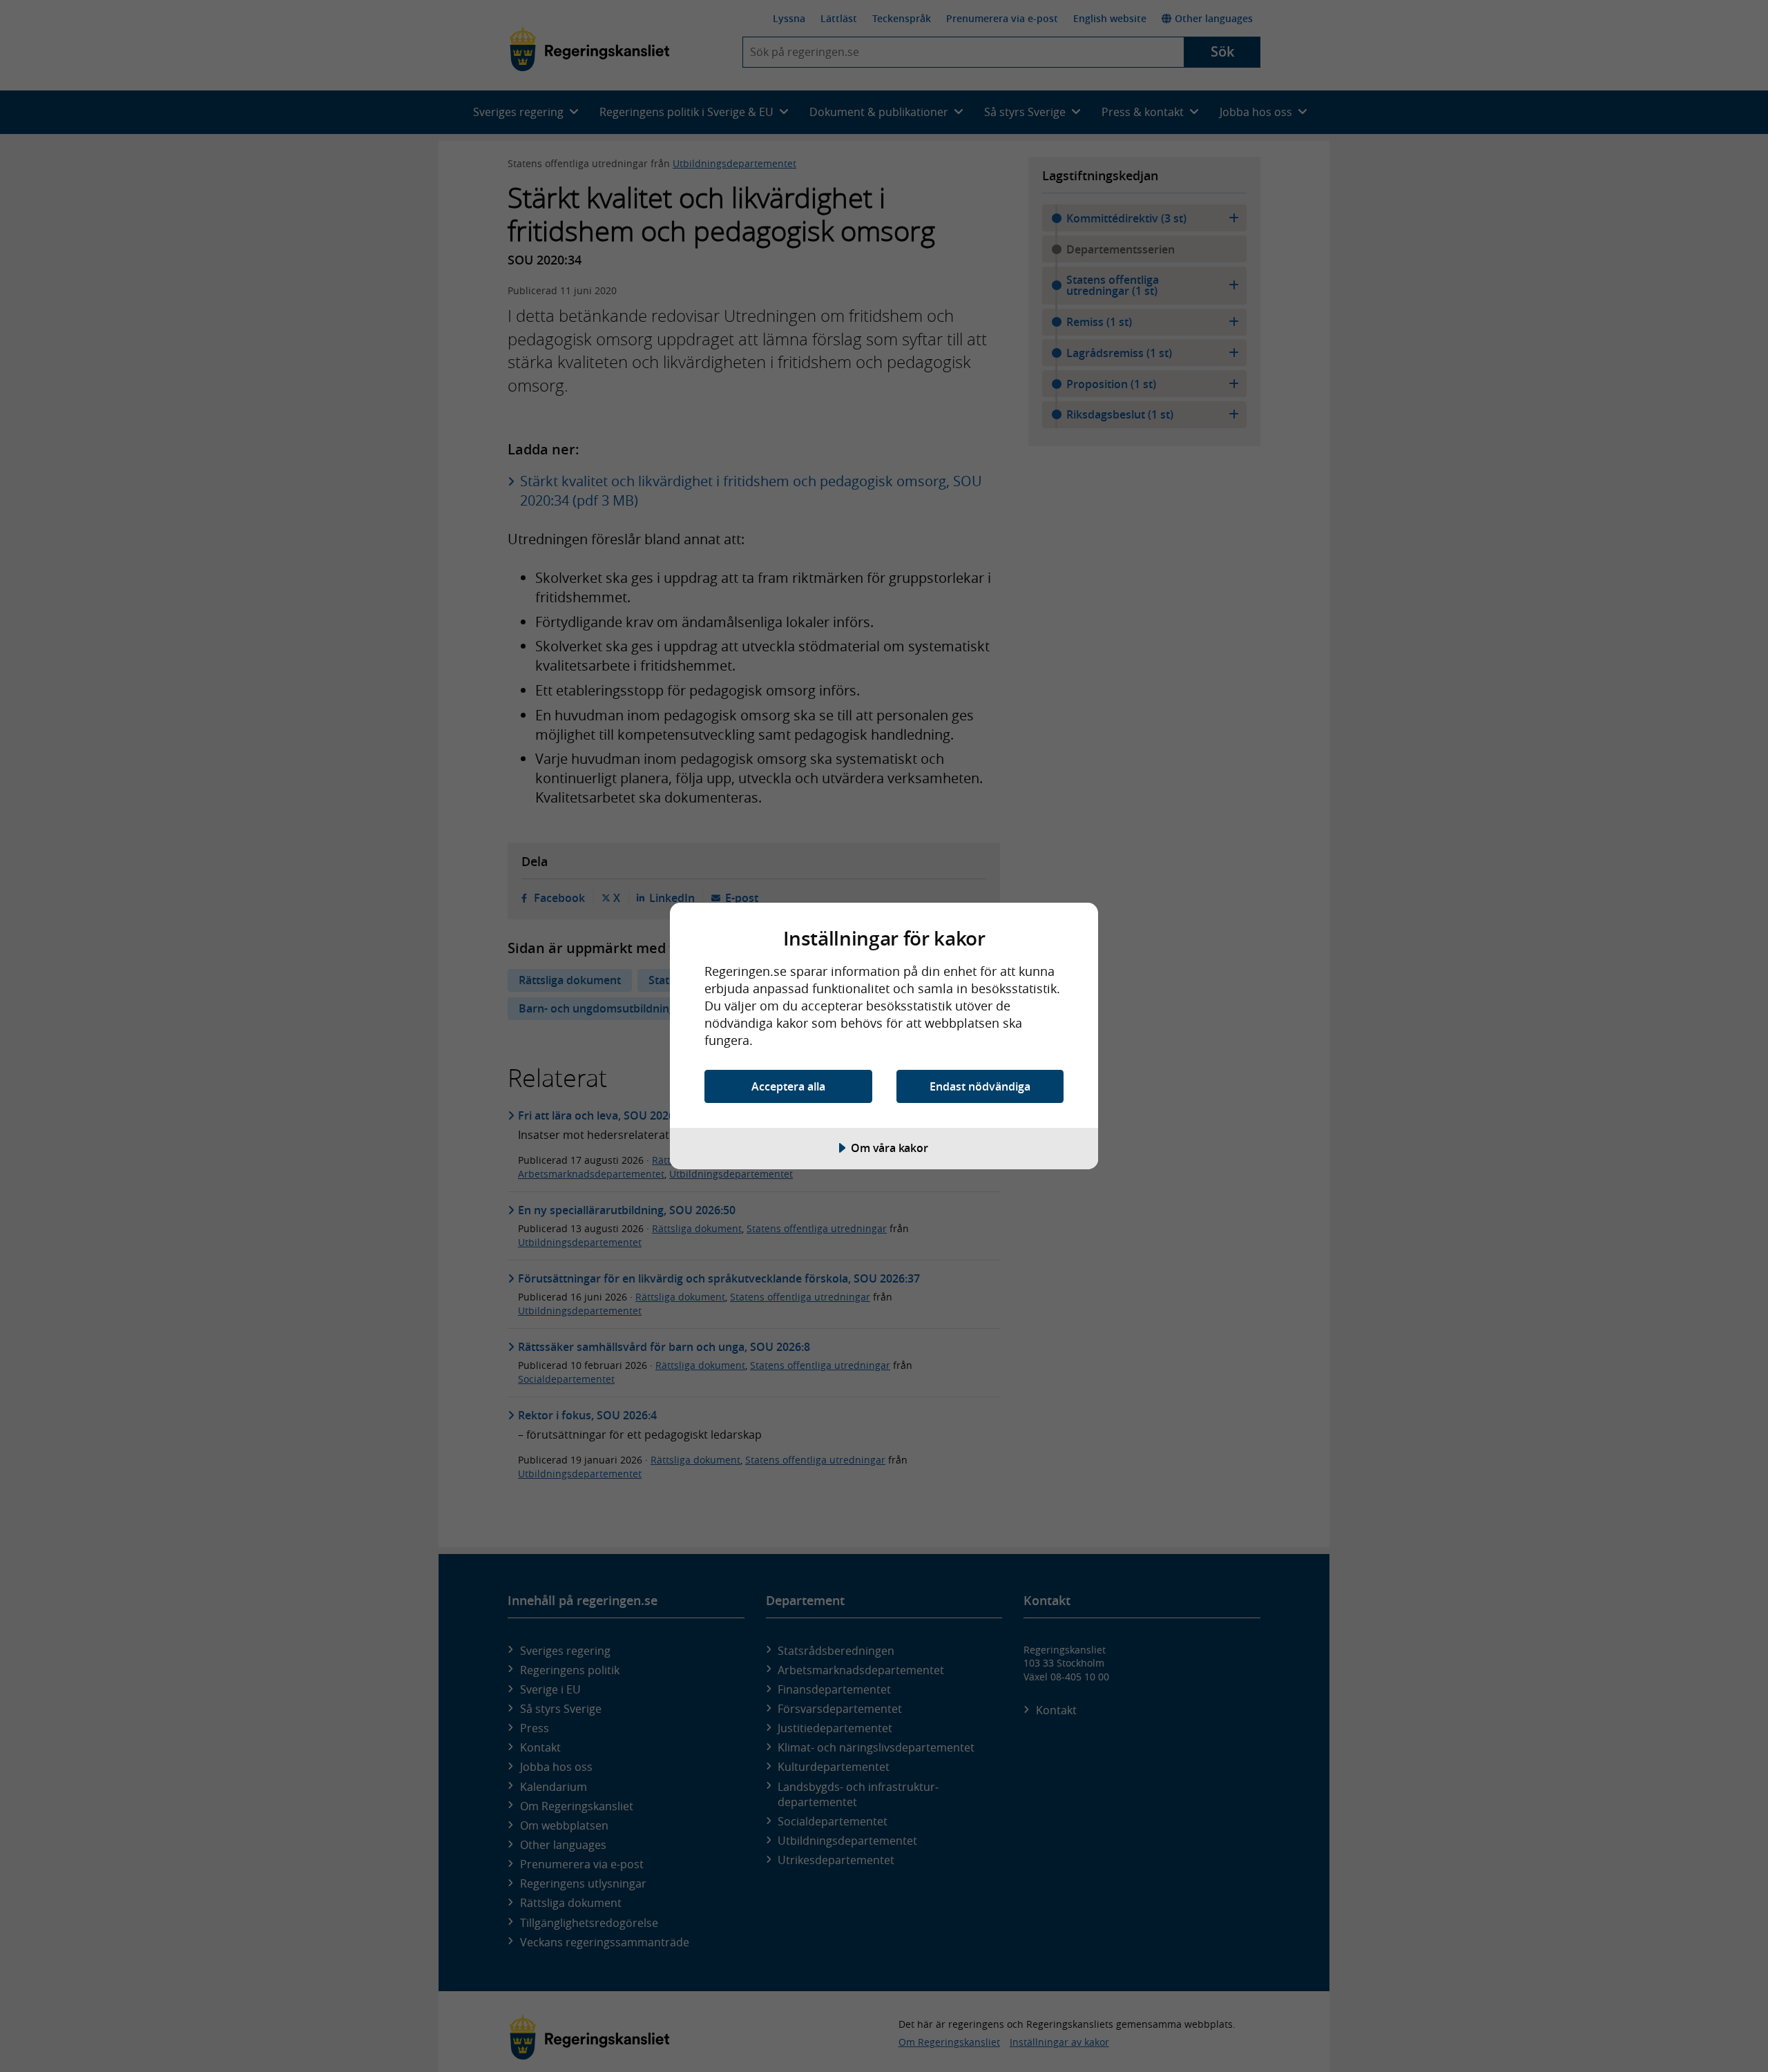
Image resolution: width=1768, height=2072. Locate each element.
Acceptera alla (788, 1086)
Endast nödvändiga (980, 1086)
